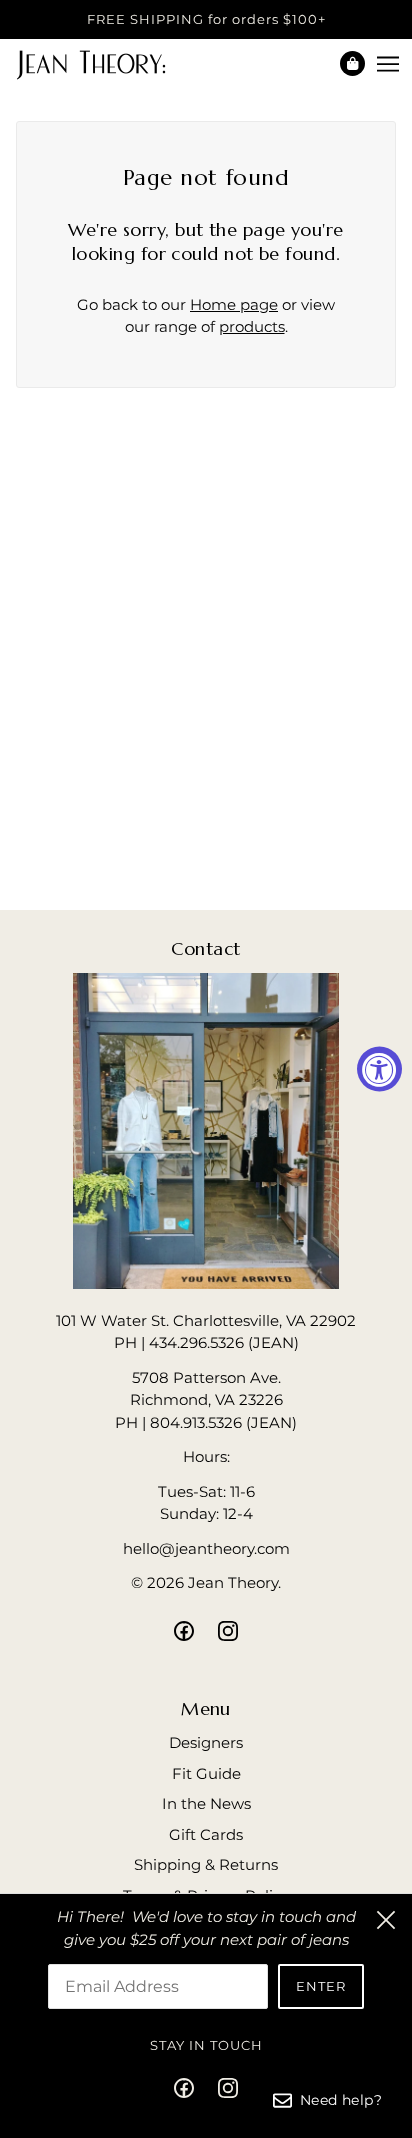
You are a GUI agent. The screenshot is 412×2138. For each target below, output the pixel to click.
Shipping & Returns (206, 1864)
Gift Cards (206, 1834)
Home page (234, 304)
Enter (321, 1986)
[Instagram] (222, 2087)
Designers (206, 1742)
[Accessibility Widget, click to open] (379, 1069)
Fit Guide (206, 1773)
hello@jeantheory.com (206, 1548)
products (252, 326)
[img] (184, 1630)
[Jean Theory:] (108, 63)
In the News (206, 1803)
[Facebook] (190, 2087)
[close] (386, 1920)
